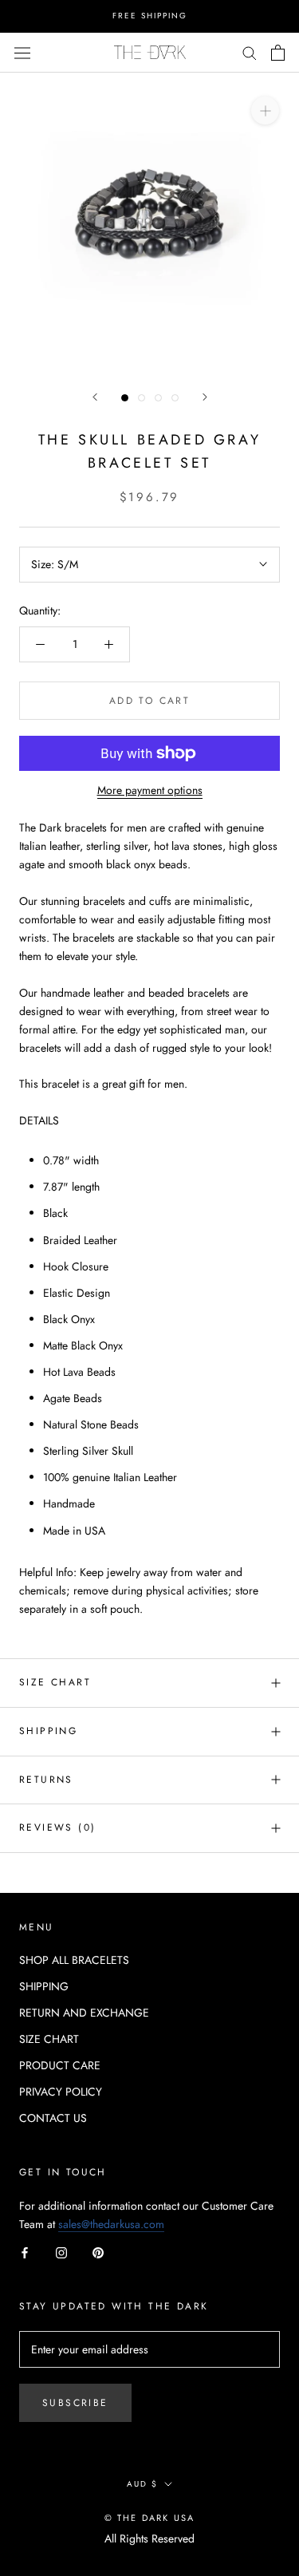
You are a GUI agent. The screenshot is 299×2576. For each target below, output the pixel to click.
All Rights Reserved (149, 2538)
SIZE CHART (55, 1682)
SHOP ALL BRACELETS (74, 1960)
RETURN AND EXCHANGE (84, 2013)
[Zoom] (265, 110)
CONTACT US (53, 2118)
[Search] (250, 52)
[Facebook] (25, 2252)
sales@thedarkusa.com (111, 2224)
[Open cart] (278, 53)
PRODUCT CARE (60, 2065)
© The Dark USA (150, 2518)
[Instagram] (61, 2252)
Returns (46, 1780)
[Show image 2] (142, 398)
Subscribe (75, 2403)
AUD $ (142, 2484)
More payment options (150, 790)
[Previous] (95, 397)
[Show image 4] (175, 398)
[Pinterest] (98, 2252)
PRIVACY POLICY (61, 2092)
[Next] (205, 397)
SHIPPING (44, 1986)
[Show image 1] (125, 398)
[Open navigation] (22, 52)
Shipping (48, 1731)
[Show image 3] (158, 398)
